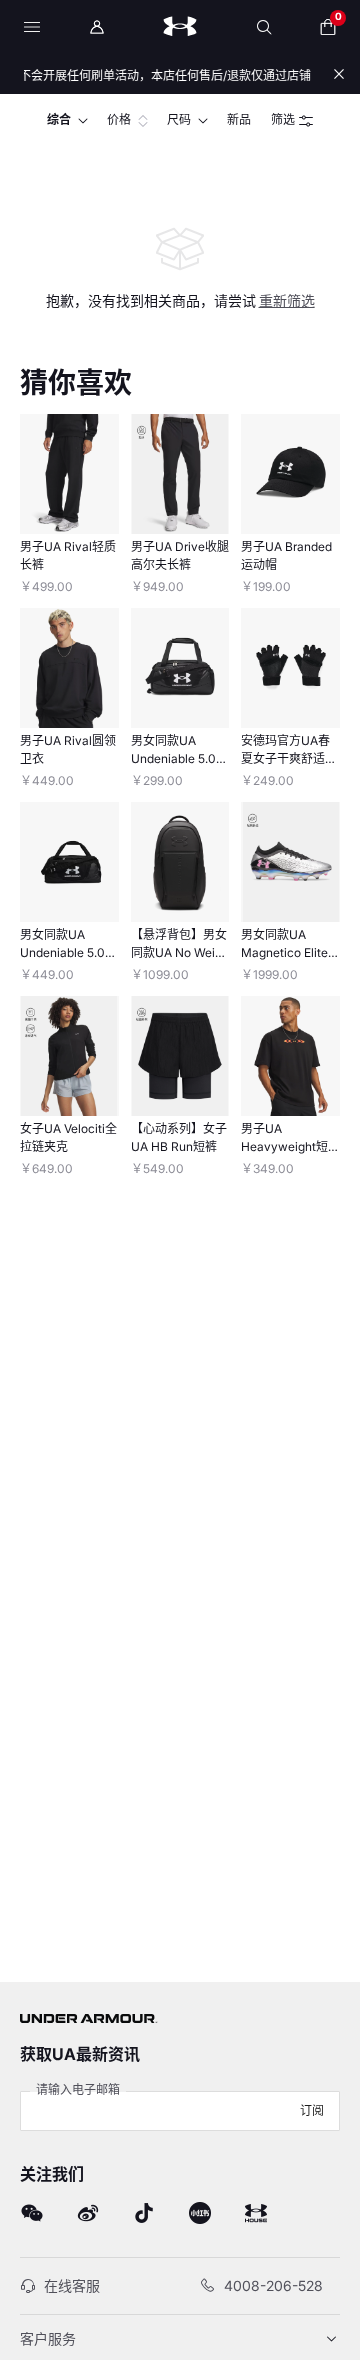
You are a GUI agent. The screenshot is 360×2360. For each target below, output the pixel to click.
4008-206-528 (273, 2285)
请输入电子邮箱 (78, 2089)
